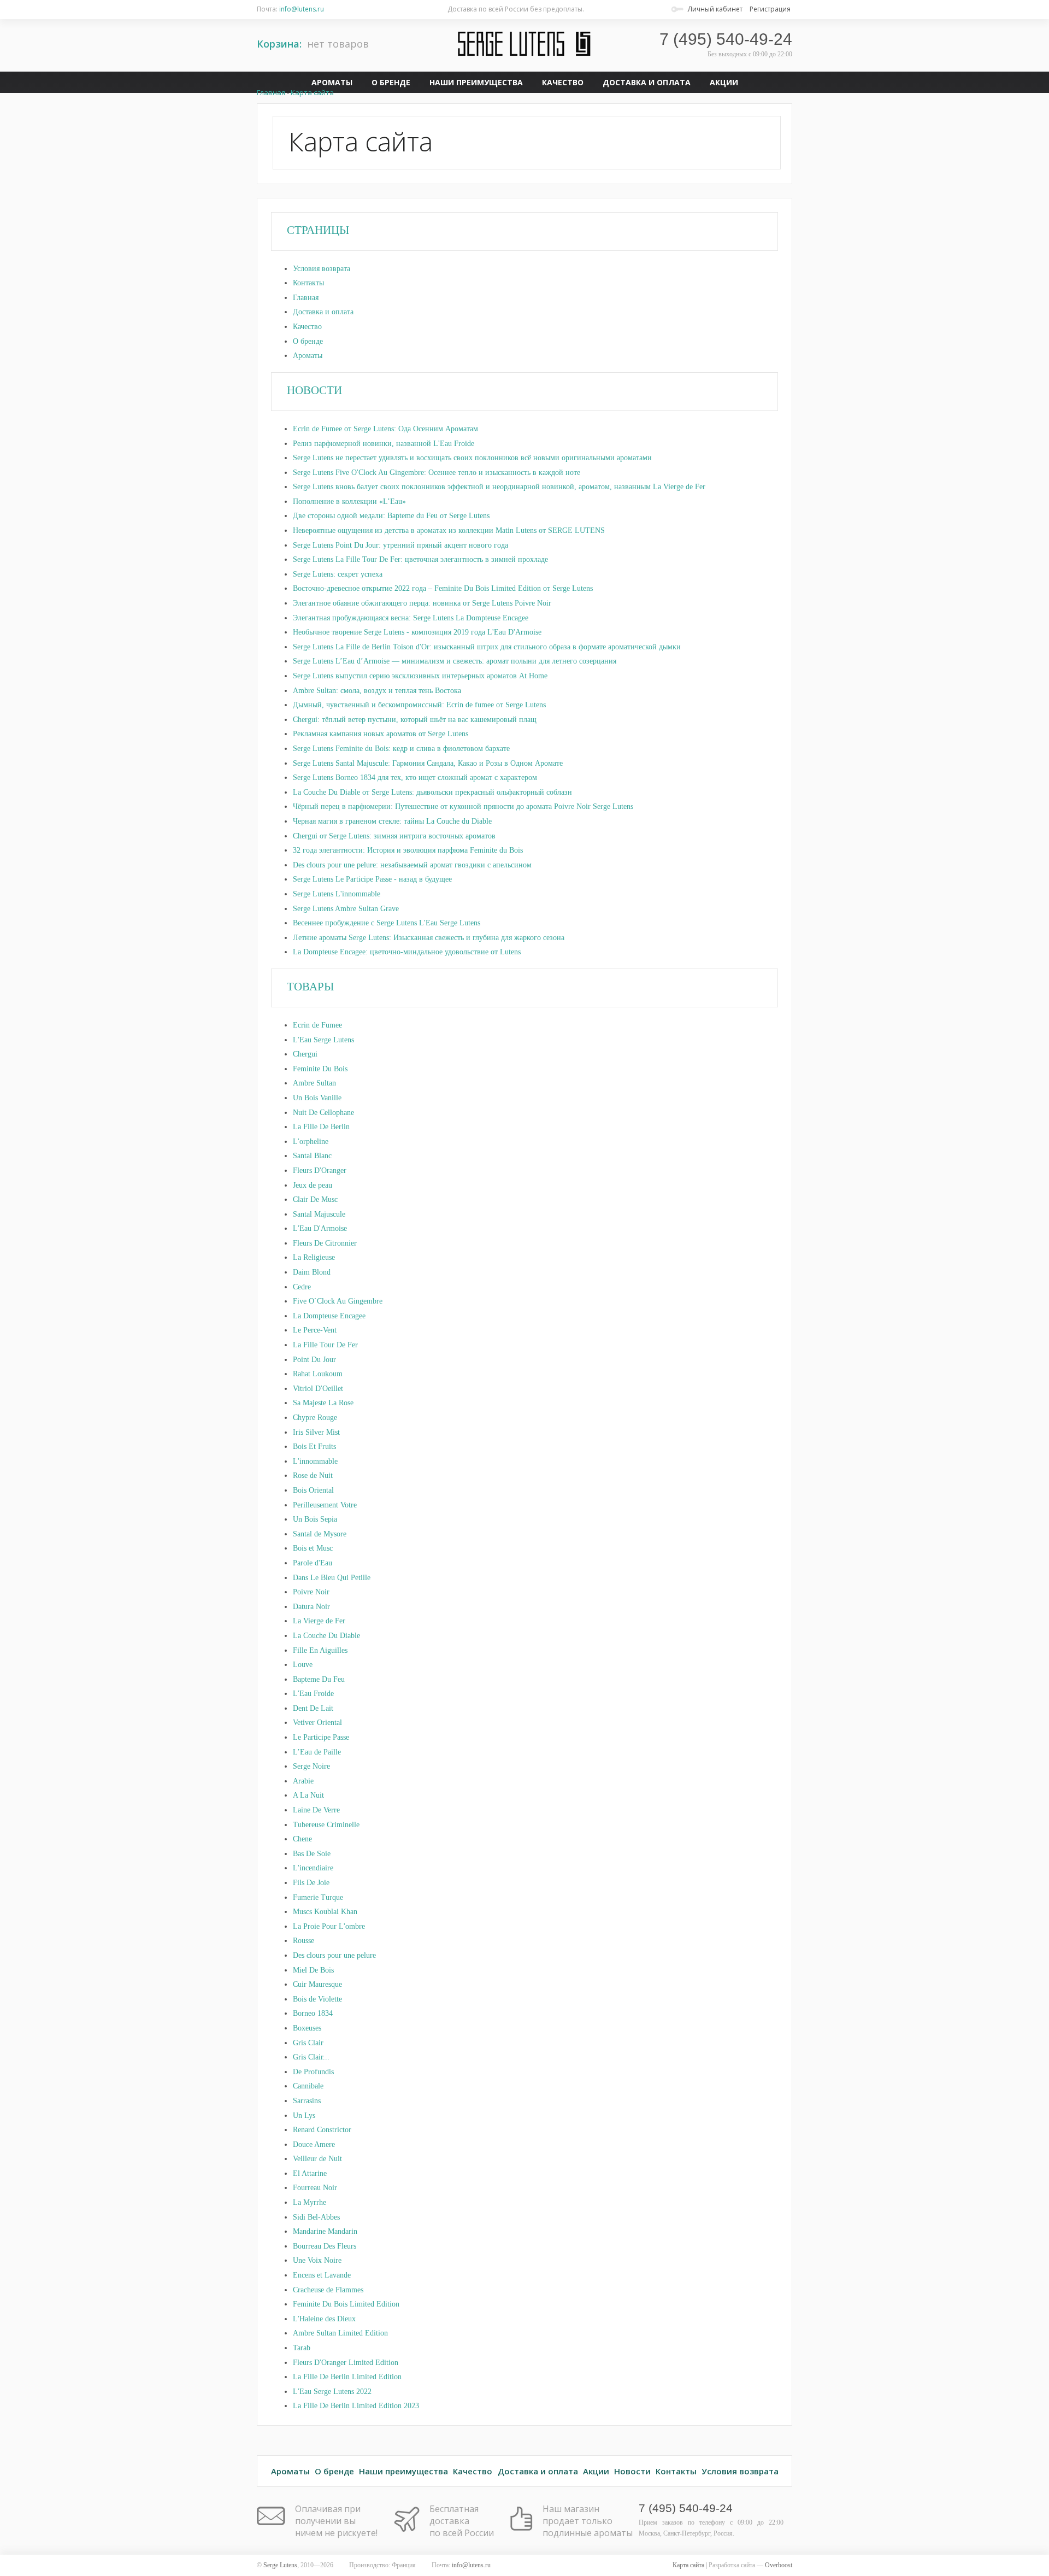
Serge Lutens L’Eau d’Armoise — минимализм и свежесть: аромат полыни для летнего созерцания (455, 661)
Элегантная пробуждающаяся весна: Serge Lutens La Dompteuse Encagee (411, 618)
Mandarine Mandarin (325, 2231)
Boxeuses (307, 2028)
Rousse (303, 1941)
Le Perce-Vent (315, 1330)
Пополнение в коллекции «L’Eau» (349, 501)
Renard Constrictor (322, 2130)
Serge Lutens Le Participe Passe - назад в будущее (372, 879)
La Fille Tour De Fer (325, 1345)
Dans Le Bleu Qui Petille (332, 1578)
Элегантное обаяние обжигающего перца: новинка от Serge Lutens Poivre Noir (422, 603)
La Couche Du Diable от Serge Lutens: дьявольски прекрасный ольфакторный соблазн (432, 792)
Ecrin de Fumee (317, 1025)
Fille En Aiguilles (320, 1650)
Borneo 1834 (313, 2013)
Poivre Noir (311, 1592)
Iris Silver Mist (316, 1432)
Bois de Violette (317, 1999)
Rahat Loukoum (318, 1374)
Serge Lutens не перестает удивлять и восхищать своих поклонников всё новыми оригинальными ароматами (472, 458)
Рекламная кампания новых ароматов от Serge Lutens (381, 734)
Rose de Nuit (313, 1475)
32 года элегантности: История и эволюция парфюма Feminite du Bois (408, 850)
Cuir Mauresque (317, 1984)
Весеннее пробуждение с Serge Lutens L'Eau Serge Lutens (387, 923)
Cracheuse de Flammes (328, 2290)
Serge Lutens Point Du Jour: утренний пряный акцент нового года (400, 545)
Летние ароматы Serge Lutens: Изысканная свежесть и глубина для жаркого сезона (429, 938)
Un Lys (304, 2116)
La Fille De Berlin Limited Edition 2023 (356, 2406)
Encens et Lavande (322, 2275)
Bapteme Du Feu (319, 1679)
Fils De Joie (311, 1883)
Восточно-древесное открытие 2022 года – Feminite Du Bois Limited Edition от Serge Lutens (443, 588)
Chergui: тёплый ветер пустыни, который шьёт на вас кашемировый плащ (415, 720)
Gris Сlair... (311, 2057)
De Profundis (313, 2072)
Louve (303, 1665)
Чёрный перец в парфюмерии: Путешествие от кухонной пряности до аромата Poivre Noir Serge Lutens (463, 806)
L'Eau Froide (313, 1694)
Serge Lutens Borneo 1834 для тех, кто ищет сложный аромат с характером (415, 778)
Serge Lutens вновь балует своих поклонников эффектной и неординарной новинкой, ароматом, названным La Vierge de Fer (499, 487)
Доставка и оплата (647, 82)
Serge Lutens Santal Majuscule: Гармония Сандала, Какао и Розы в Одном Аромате (428, 763)
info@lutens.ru (302, 9)
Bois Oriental (313, 1490)
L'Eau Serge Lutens (323, 1040)
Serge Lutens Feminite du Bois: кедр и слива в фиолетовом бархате (401, 749)
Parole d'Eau (313, 1563)
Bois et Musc (313, 1548)
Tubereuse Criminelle (326, 1825)
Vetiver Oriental (317, 1723)
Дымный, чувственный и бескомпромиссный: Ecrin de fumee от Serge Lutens (419, 705)
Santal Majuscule (319, 1214)
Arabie (303, 1781)
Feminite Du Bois (320, 1069)
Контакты (308, 283)
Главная (306, 298)
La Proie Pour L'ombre (329, 1926)
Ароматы (332, 82)
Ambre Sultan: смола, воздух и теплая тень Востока (377, 691)
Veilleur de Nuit (317, 2159)
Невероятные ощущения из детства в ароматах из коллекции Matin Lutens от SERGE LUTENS (449, 530)
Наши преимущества (476, 82)
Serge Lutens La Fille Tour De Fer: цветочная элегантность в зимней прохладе (420, 559)
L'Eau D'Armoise (320, 1228)
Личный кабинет (715, 9)
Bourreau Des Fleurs (325, 2246)
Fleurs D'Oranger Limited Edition (346, 2363)
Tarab (302, 2348)
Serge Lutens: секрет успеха (338, 574)
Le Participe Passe (321, 1737)
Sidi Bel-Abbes (316, 2217)
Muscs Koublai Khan (325, 1912)
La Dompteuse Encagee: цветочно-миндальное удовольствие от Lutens (407, 952)
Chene (302, 1839)
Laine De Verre (316, 1810)
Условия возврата (322, 269)
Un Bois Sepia (315, 1519)
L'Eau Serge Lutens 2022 (332, 2392)
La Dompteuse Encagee (329, 1316)
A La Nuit (308, 1795)
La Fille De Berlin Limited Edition (347, 2377)
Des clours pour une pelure (334, 1955)
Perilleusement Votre (325, 1505)
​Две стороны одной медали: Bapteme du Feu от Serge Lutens (391, 516)
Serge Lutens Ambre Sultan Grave (346, 909)
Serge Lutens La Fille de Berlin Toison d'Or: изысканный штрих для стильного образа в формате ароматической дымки (487, 647)
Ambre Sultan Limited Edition (340, 2333)
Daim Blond (312, 1272)
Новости (632, 2471)
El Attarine (310, 2173)
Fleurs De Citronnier (325, 1243)
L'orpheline (311, 1142)
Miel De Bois (313, 1970)
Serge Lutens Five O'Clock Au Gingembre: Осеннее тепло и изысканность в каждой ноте (437, 473)
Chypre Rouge (315, 1418)
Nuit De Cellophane (323, 1113)
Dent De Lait (313, 1708)
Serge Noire (311, 1766)
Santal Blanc (312, 1156)
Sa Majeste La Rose (323, 1403)
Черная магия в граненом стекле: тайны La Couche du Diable (392, 821)
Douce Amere (314, 2144)
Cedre (302, 1287)
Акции (724, 82)
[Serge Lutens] (524, 44)
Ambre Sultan (314, 1083)
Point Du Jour (314, 1360)
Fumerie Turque (318, 1897)
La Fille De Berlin (321, 1127)
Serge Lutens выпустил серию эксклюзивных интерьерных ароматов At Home (420, 676)
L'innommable (315, 1461)
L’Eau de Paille (317, 1752)
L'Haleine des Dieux (324, 2319)
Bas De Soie (312, 1854)
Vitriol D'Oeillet (318, 1389)
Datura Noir (311, 1607)
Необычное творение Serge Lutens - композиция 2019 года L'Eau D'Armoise (417, 632)
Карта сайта (312, 92)
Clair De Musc (315, 1199)
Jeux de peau (313, 1185)
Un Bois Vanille (317, 1098)
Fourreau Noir (315, 2188)
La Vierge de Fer (319, 1621)
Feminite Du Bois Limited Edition (346, 2304)
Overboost (779, 2565)
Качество (563, 82)
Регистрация (770, 9)
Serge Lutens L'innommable (337, 894)
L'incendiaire (313, 1868)
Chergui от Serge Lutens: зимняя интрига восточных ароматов (394, 836)
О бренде (391, 82)
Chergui (305, 1054)
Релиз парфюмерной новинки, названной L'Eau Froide (384, 444)
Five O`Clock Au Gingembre (338, 1301)
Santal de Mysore (320, 1534)
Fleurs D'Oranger (320, 1170)
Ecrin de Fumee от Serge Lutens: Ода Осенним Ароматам (385, 429)
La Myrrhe (310, 2202)
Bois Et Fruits (314, 1447)
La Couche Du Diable (326, 1636)
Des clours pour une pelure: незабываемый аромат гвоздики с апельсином (412, 865)
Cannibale (308, 2086)
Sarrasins (307, 2101)
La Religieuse (314, 1257)
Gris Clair (308, 2043)
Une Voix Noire (317, 2260)
